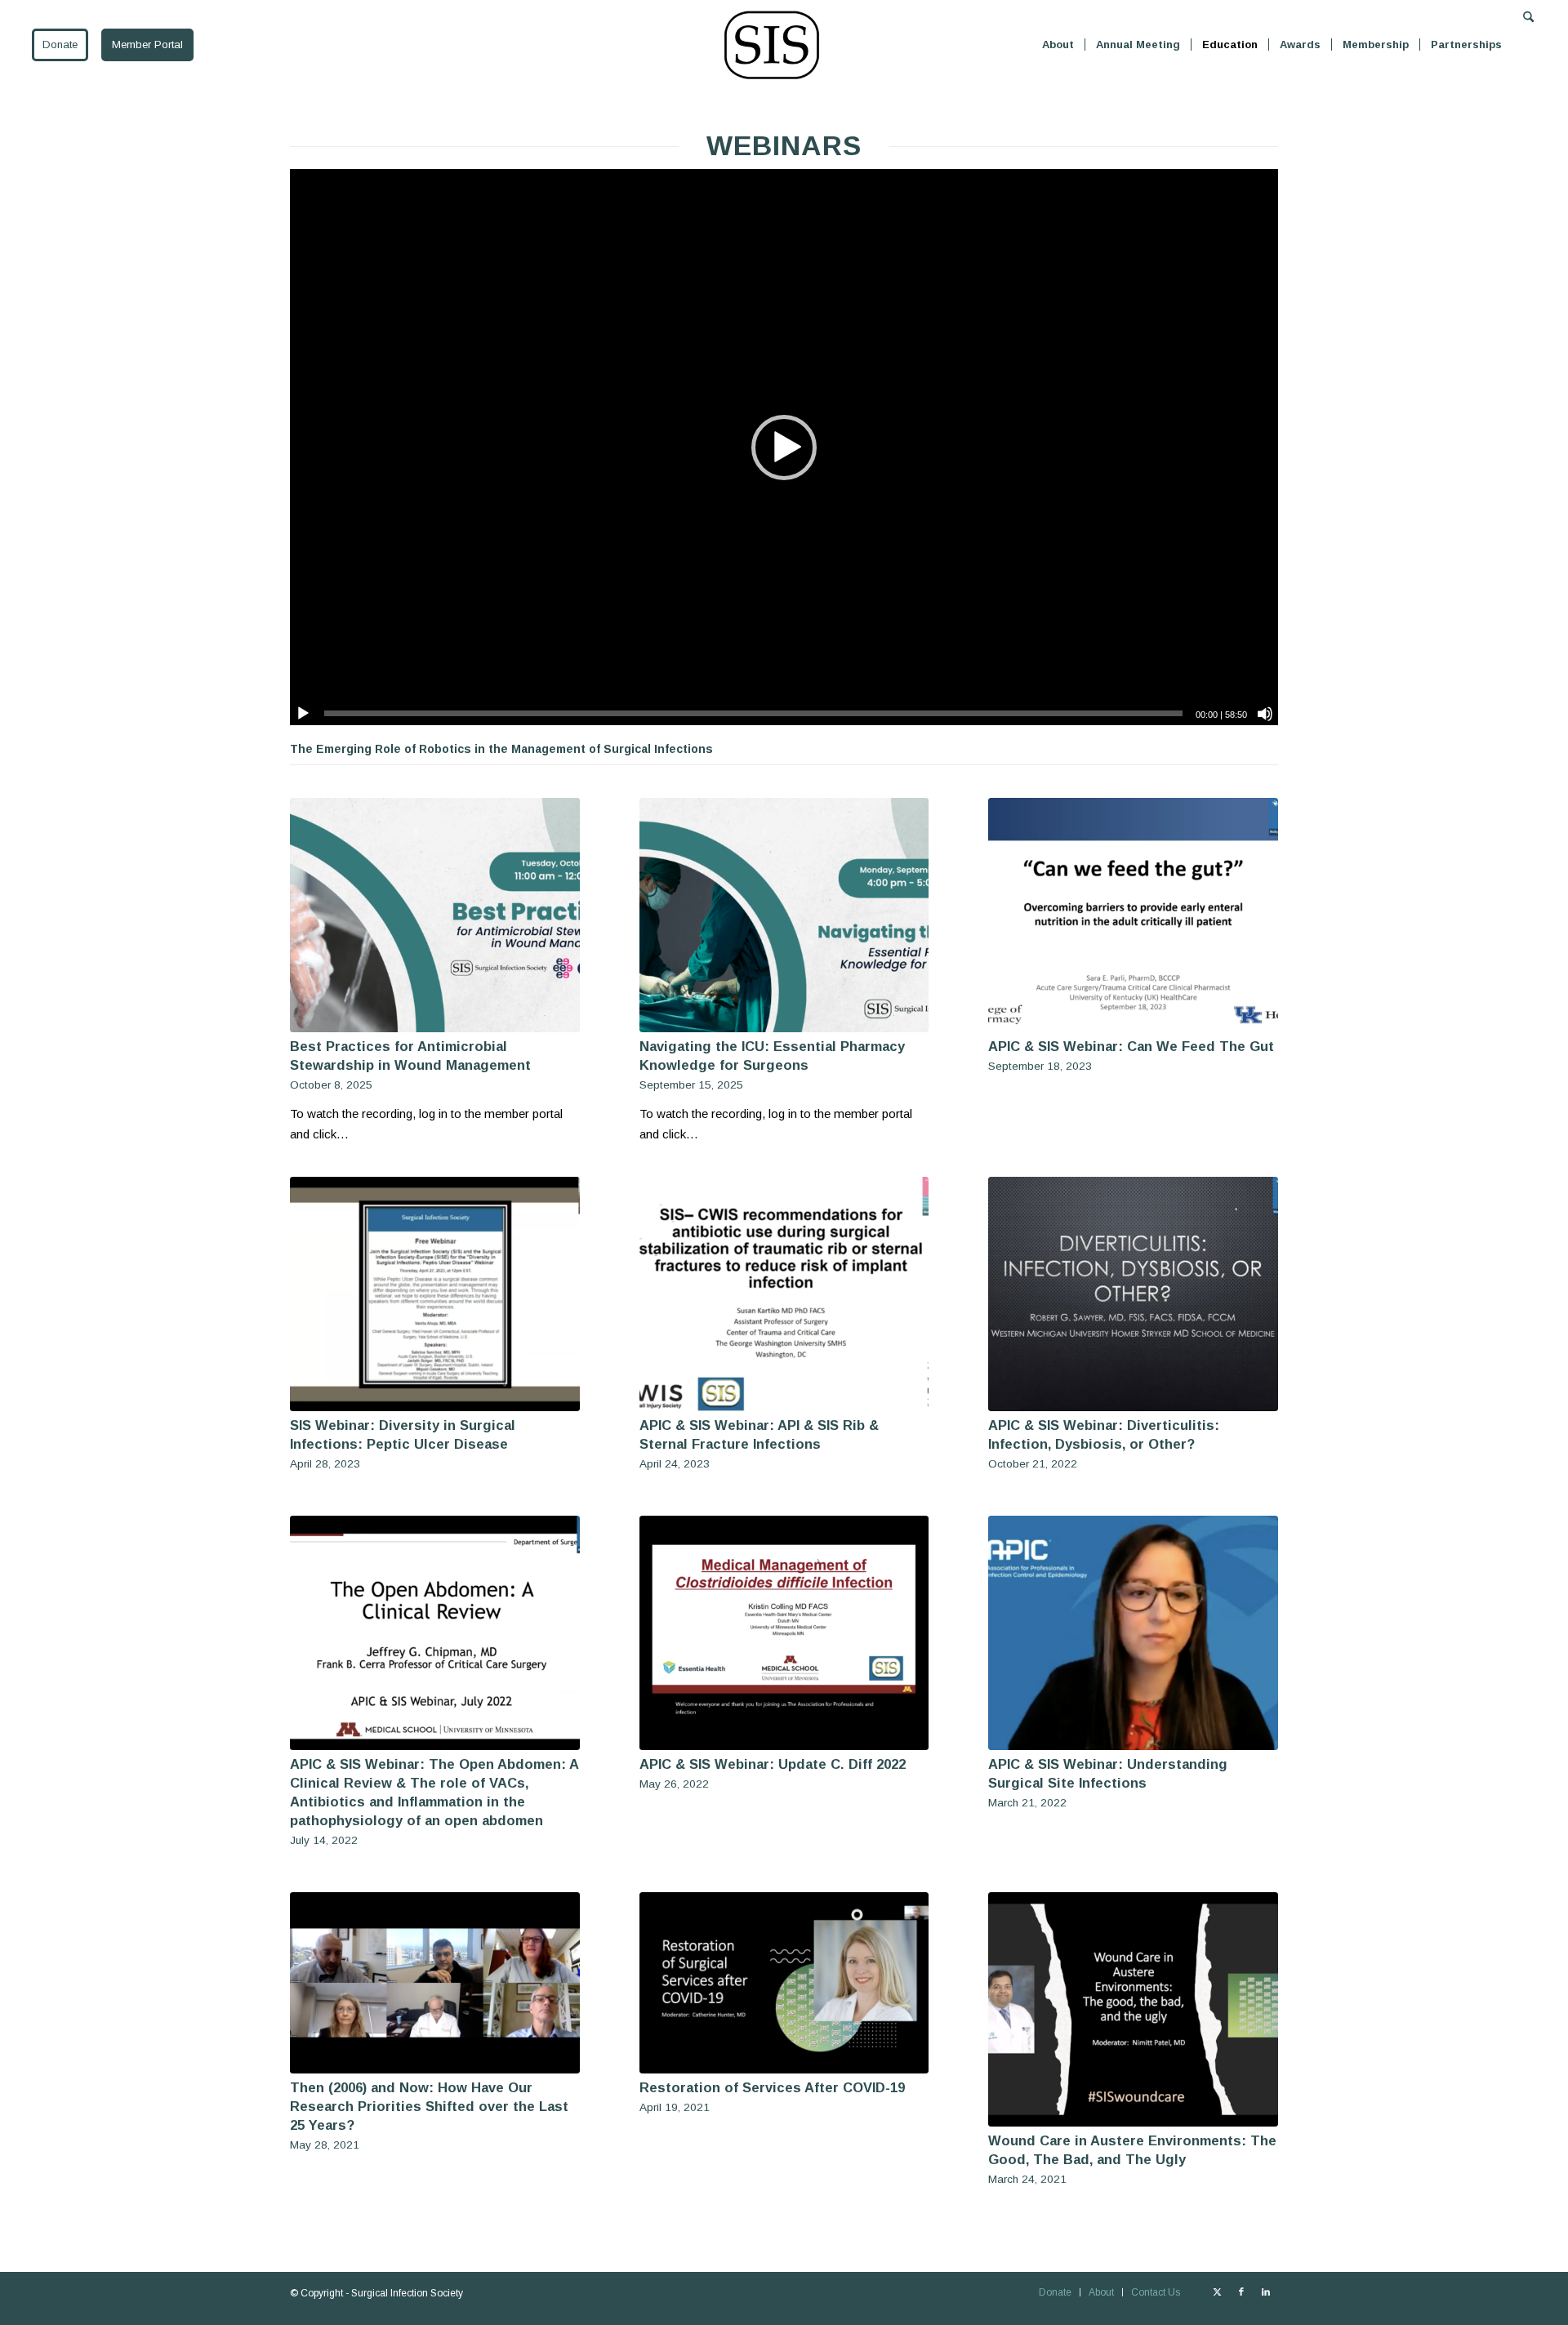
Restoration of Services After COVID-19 (772, 2087)
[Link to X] (1217, 2292)
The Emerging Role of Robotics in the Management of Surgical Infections (501, 749)
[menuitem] (1058, 45)
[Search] (1528, 45)
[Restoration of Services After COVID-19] (784, 1983)
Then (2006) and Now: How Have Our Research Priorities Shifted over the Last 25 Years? (429, 2106)
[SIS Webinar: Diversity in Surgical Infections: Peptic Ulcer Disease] (435, 1294)
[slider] (753, 713)
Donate (60, 45)
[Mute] (1265, 714)
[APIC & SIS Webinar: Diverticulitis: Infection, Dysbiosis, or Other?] (1133, 1294)
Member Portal (147, 45)
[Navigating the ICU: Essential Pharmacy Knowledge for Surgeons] (784, 915)
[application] (784, 447)
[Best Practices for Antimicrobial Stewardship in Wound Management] (435, 915)
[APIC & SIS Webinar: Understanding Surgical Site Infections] (1133, 1633)
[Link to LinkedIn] (1266, 2292)
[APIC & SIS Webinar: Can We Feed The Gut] (1133, 915)
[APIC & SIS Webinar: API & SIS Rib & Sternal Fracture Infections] (784, 1294)
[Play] (303, 714)
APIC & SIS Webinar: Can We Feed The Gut (1131, 1046)
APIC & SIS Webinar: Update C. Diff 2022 (773, 1764)
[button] (784, 448)
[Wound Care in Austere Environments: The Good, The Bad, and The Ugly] (1133, 2009)
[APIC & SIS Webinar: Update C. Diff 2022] (784, 1633)
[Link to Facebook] (1241, 2292)
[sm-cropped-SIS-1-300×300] (772, 45)
